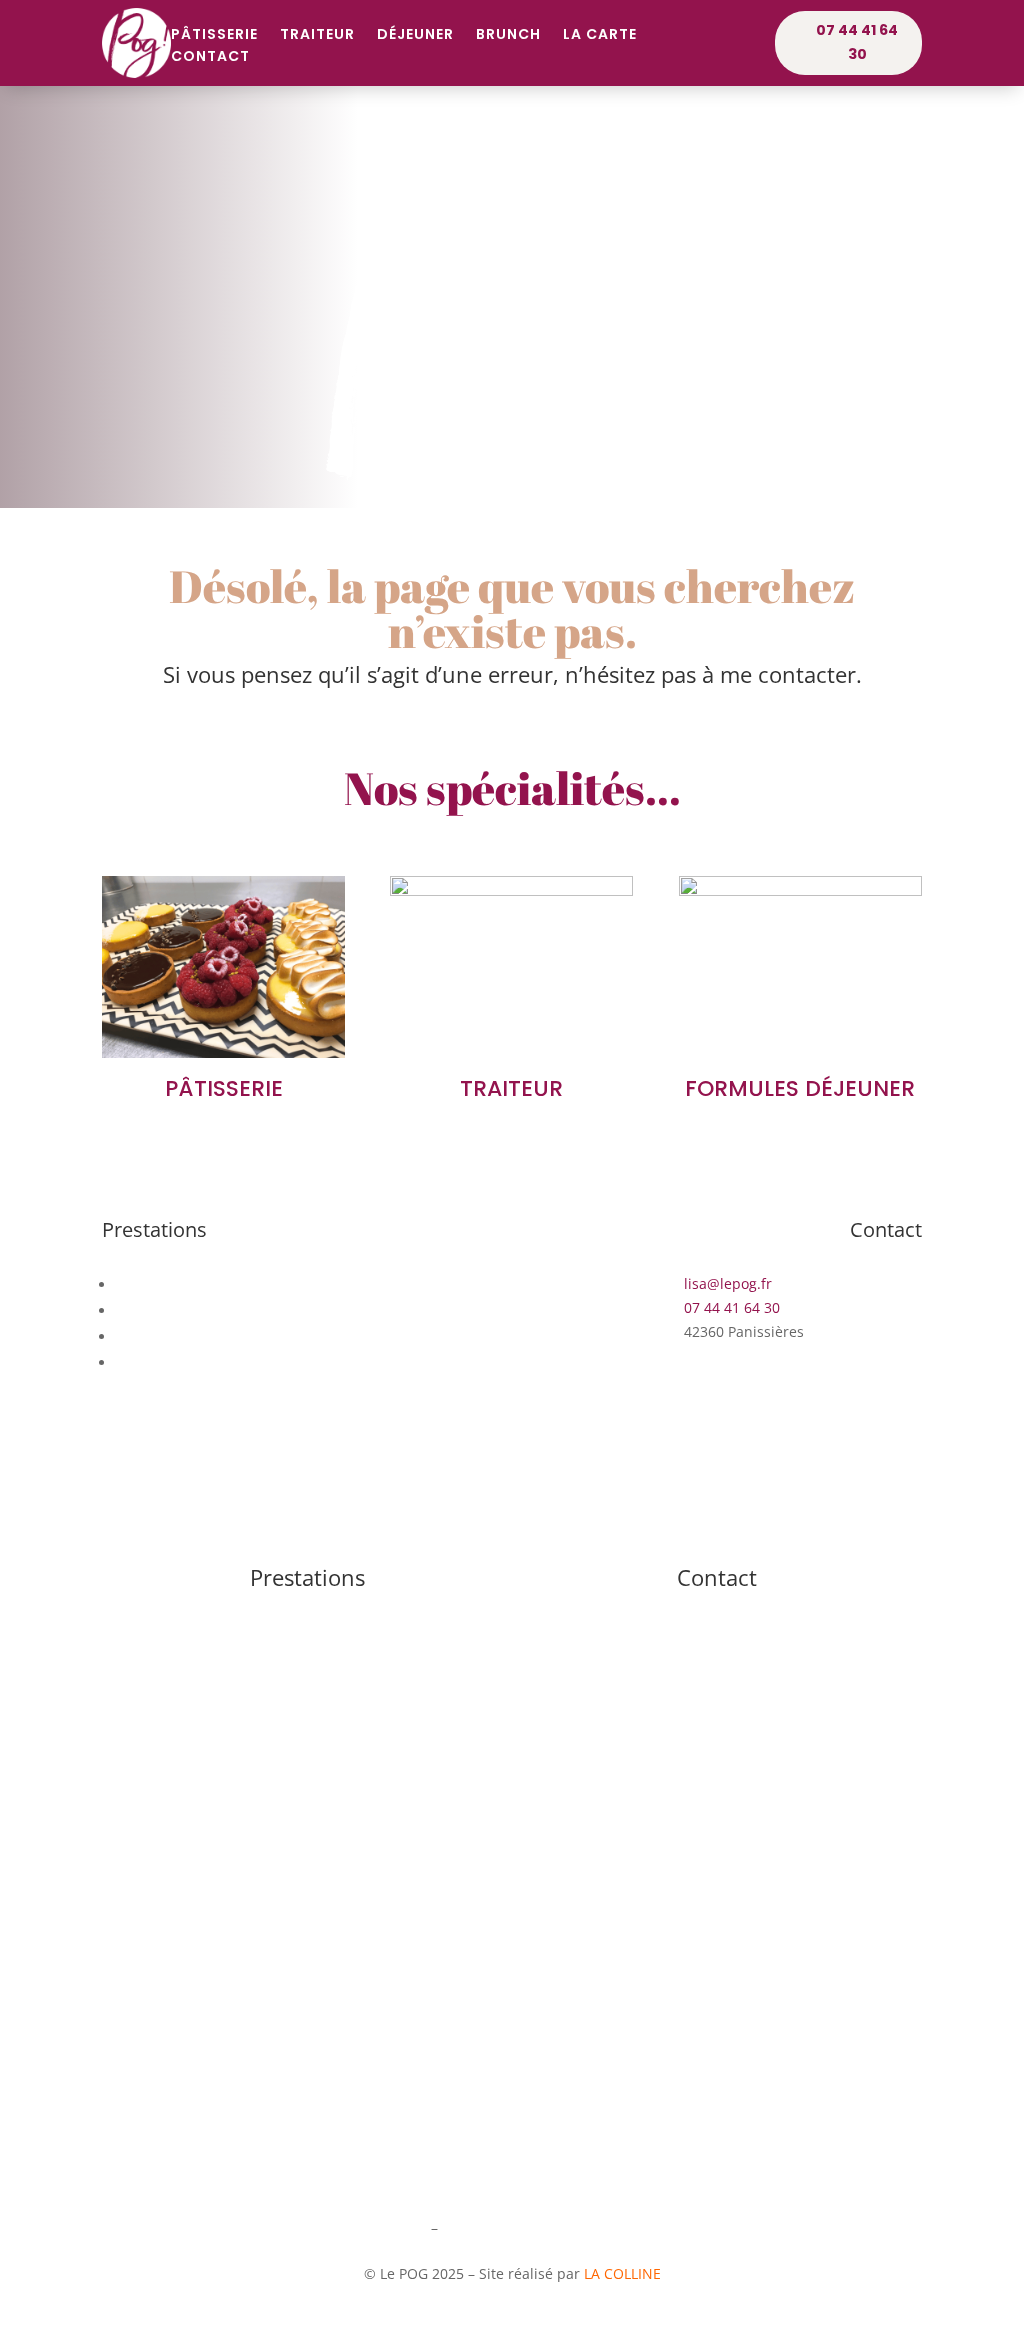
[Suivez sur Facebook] (512, 1501)
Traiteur (317, 35)
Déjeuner (415, 35)
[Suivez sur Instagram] (472, 1501)
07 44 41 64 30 (857, 42)
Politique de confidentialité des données (581, 2227)
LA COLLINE (622, 2273)
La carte (600, 35)
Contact (210, 57)
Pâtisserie (214, 35)
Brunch (508, 35)
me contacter (788, 674)
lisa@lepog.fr (717, 1609)
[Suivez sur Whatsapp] (552, 1501)
